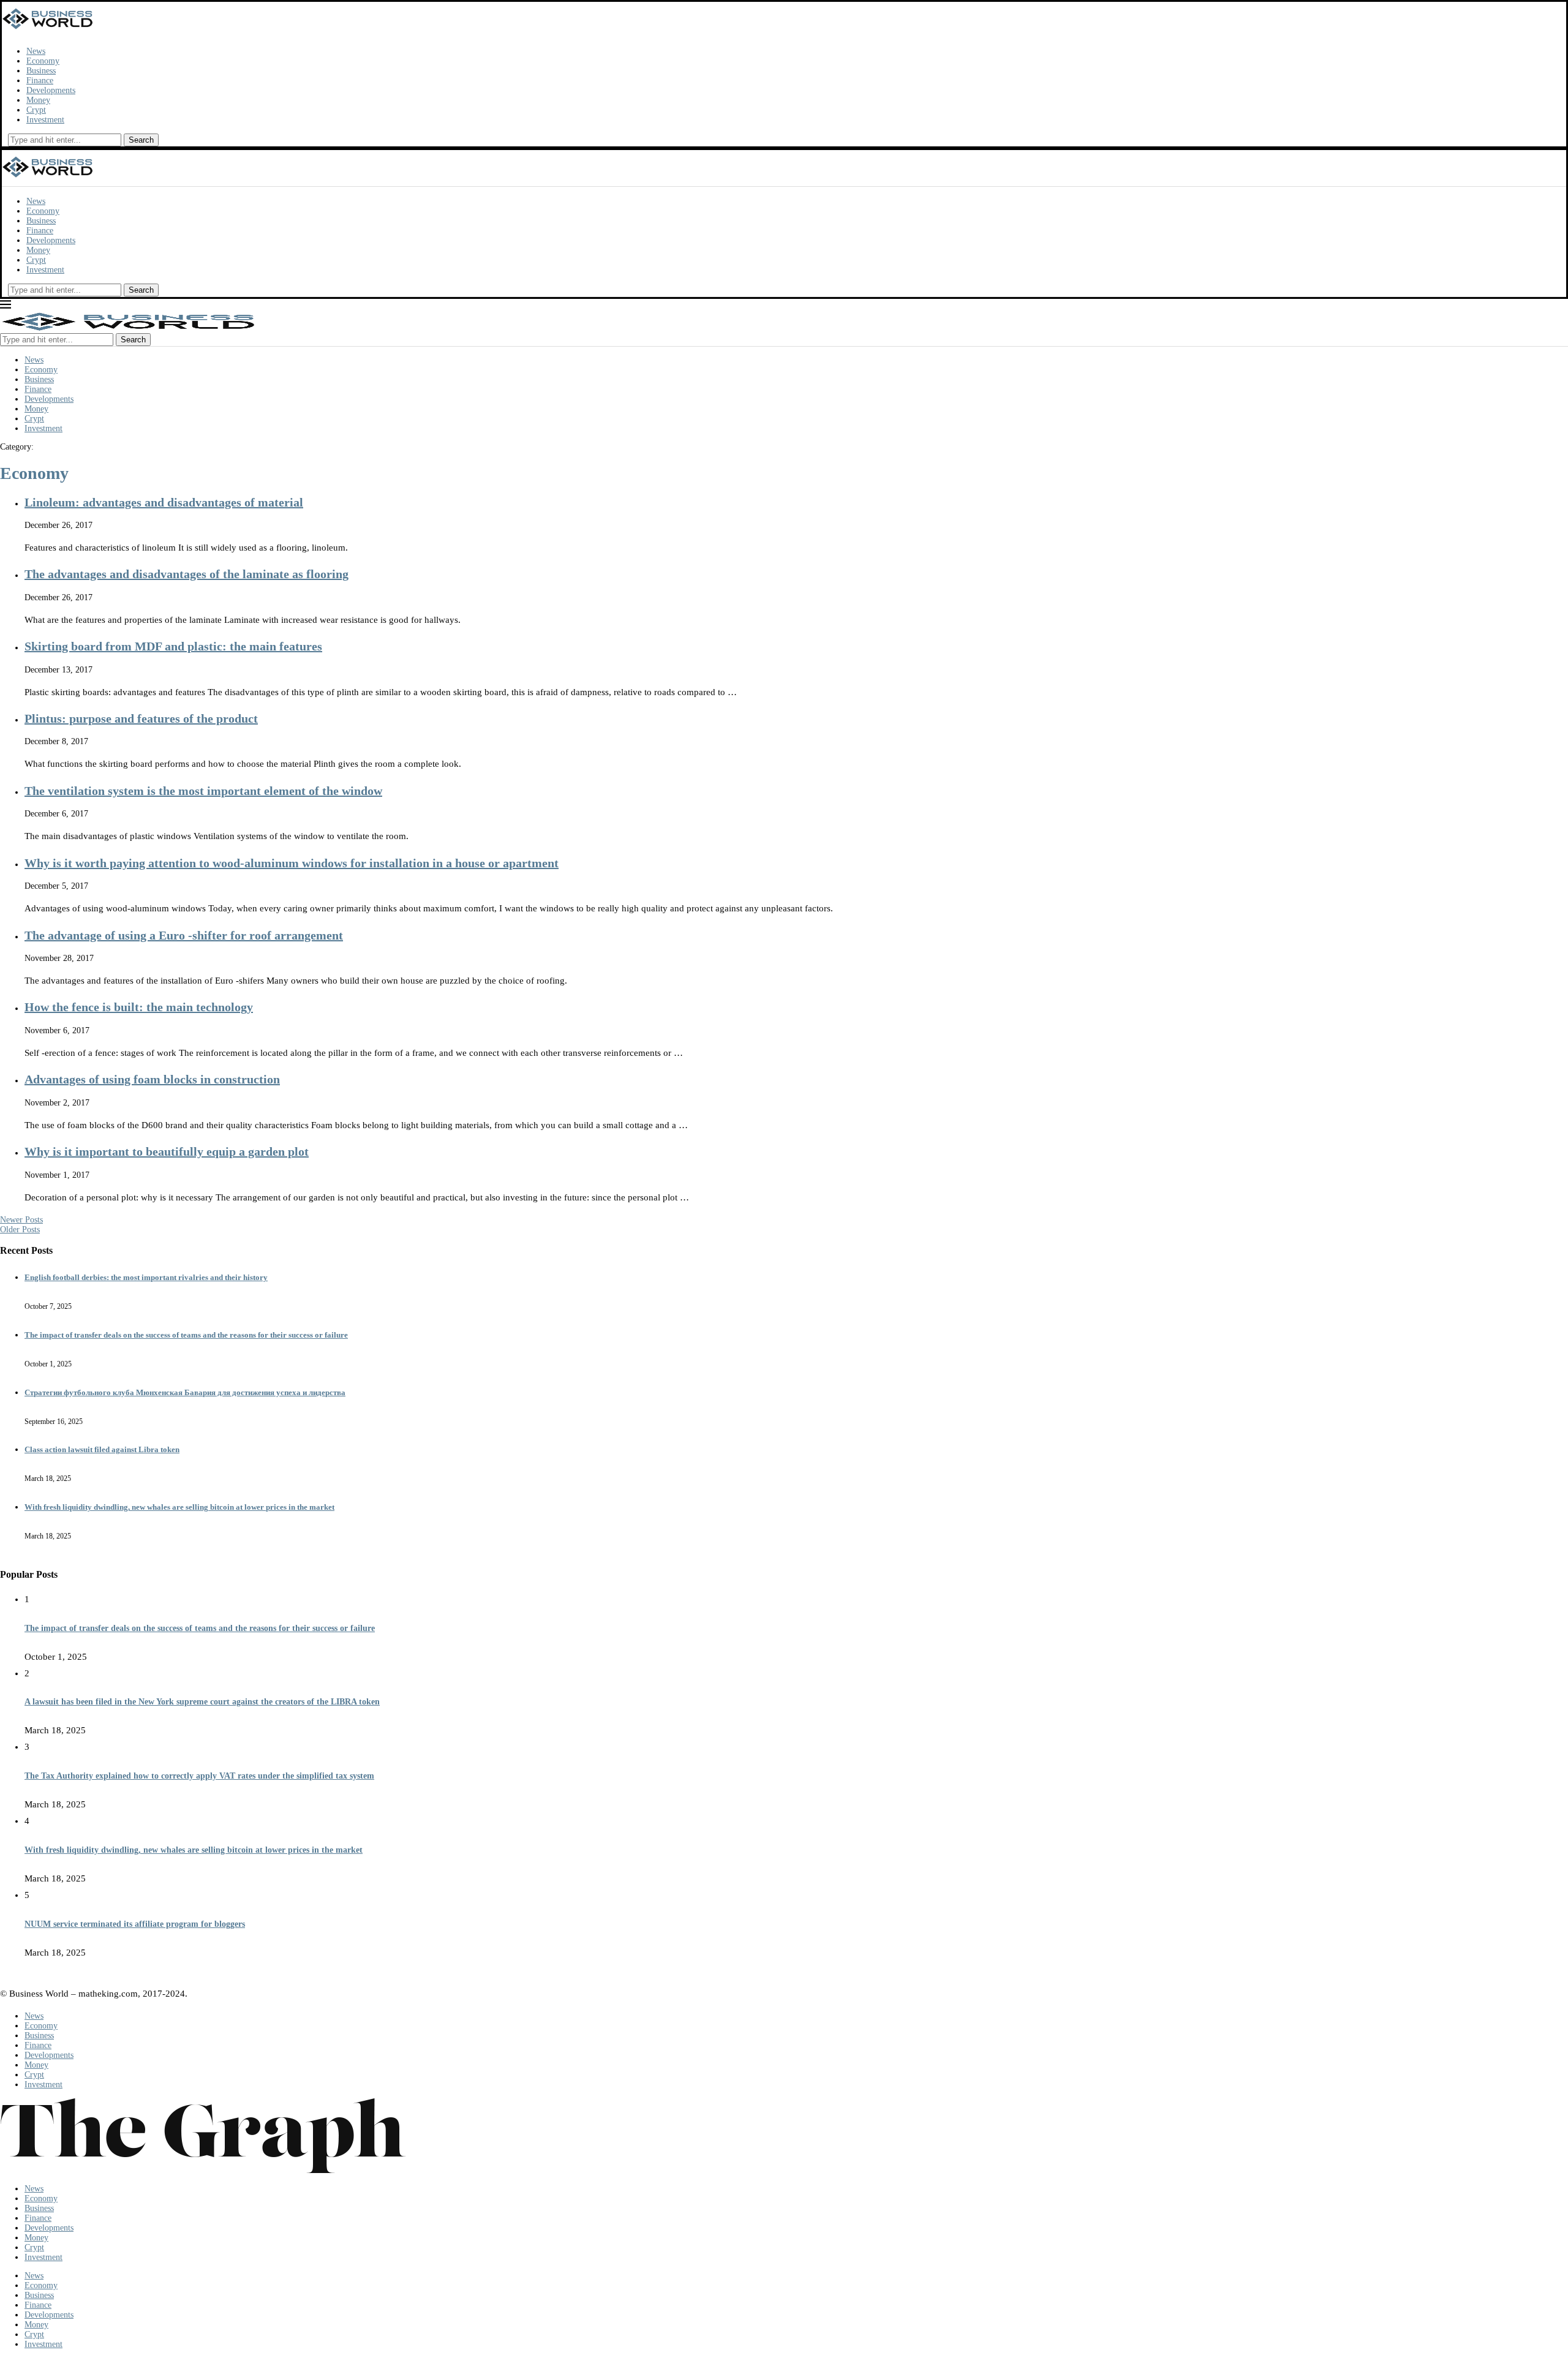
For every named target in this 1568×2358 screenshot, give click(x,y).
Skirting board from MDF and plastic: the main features (173, 646)
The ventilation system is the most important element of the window (203, 791)
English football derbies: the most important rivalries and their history (146, 1277)
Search (141, 140)
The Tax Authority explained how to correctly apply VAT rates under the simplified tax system (199, 1776)
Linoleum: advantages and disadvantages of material (164, 502)
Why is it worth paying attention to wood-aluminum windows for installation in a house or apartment (292, 863)
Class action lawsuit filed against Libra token (102, 1449)
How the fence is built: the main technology (139, 1007)
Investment (45, 120)
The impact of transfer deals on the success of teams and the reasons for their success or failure (186, 1335)
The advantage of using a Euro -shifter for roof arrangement (184, 935)
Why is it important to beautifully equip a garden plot (167, 1151)
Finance (40, 81)
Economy (43, 61)
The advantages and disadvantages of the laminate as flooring (187, 574)
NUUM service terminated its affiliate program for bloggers (135, 1924)
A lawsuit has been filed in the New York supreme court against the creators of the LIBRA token (202, 1702)
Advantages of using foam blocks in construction (152, 1079)
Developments (51, 90)
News (36, 51)
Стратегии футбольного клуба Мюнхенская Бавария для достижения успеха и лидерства (185, 1392)
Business (41, 71)
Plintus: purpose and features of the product (141, 718)
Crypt (36, 110)
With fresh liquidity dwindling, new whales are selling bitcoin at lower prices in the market (179, 1507)
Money (38, 100)
